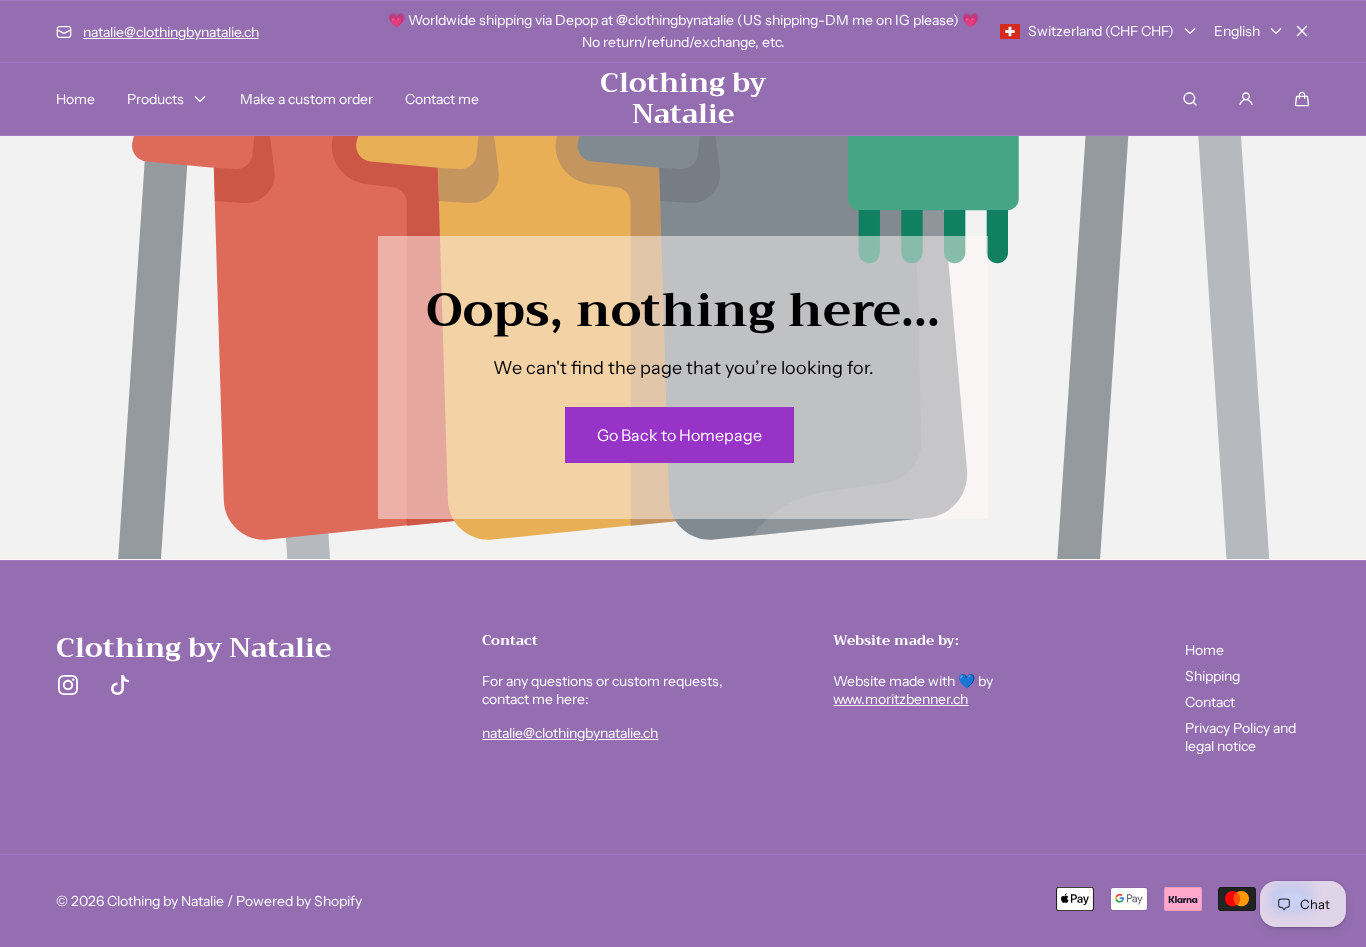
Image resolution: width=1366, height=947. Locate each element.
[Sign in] (1246, 99)
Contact (1210, 702)
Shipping (1212, 676)
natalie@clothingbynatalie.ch (570, 733)
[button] (1302, 99)
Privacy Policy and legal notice (1240, 737)
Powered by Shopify (299, 901)
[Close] (1302, 31)
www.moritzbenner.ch (900, 699)
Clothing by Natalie (165, 901)
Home (1204, 650)
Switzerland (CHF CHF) (1101, 31)
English (1237, 31)
